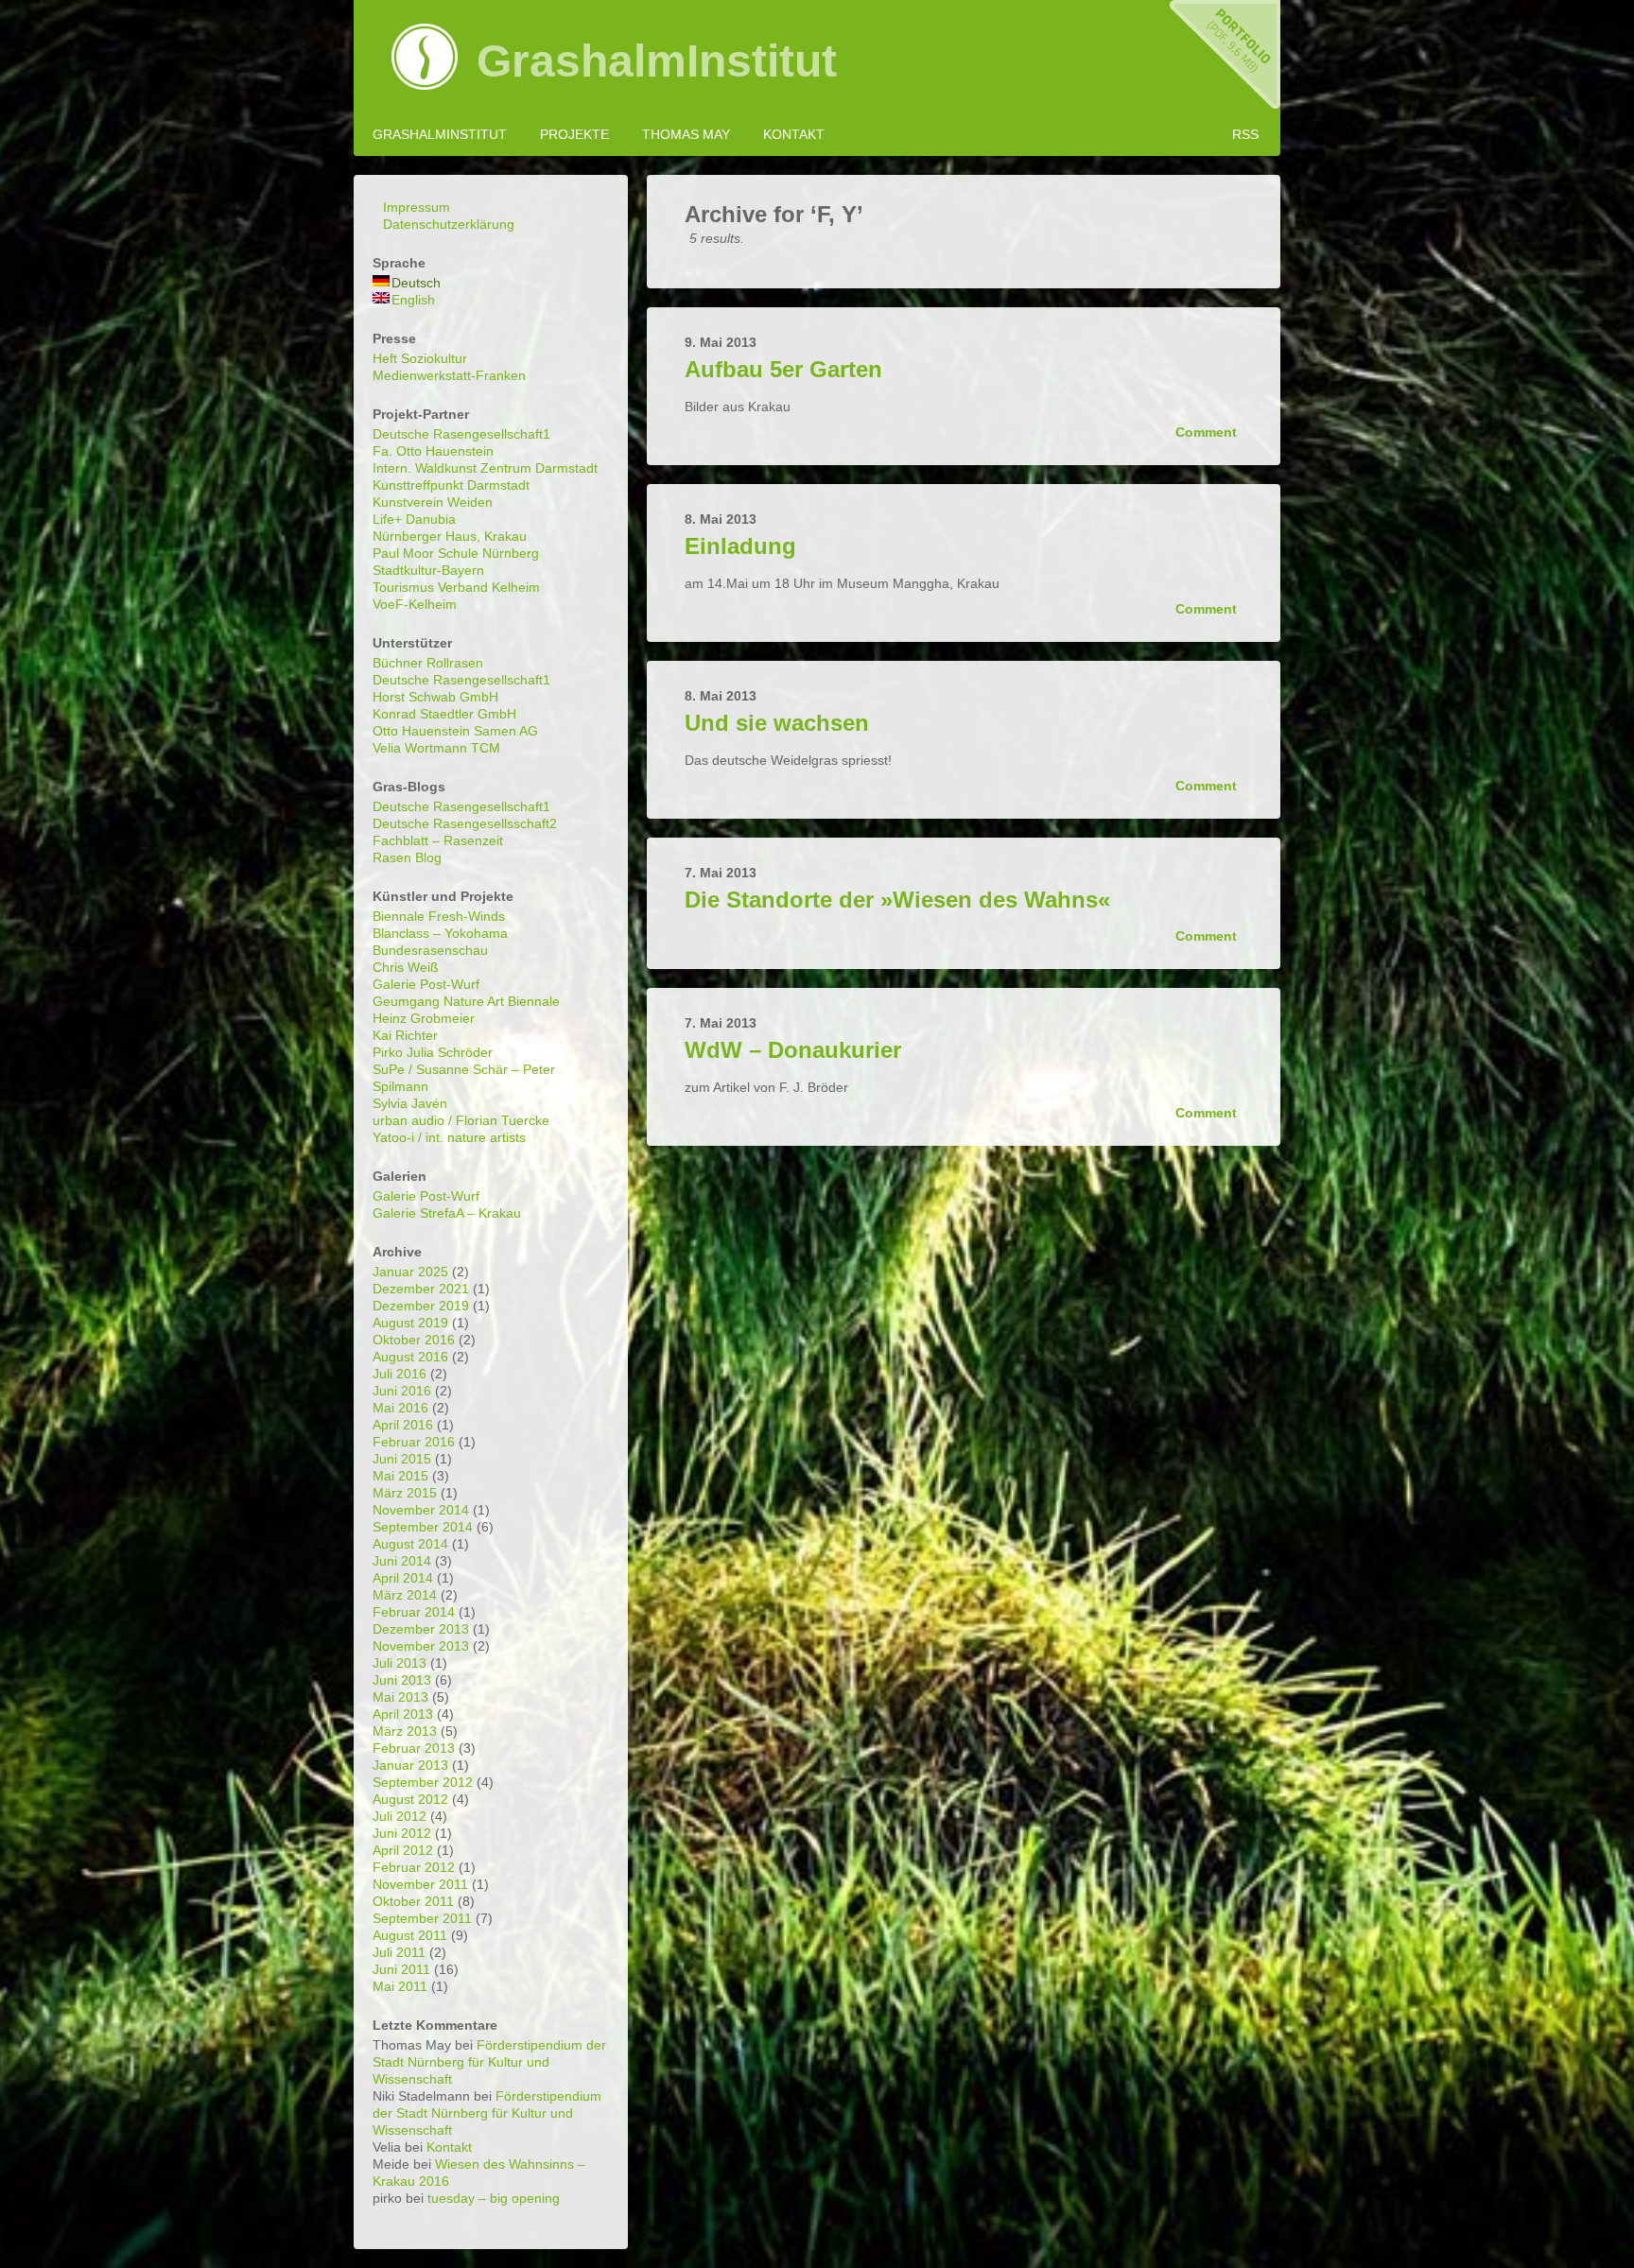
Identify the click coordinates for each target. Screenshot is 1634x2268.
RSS (1245, 134)
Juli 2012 (400, 1816)
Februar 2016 (414, 1442)
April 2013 (403, 1714)
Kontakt (794, 134)
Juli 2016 (400, 1374)
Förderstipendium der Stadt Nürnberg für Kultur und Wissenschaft (489, 2062)
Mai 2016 (400, 1408)
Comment (1208, 432)
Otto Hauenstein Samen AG (455, 731)
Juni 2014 (402, 1561)
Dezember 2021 (421, 1289)
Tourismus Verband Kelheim (456, 587)
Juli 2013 (400, 1663)
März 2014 (405, 1595)
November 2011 (420, 1884)
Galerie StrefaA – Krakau (447, 1213)
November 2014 (421, 1510)
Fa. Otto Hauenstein (433, 451)
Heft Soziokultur (420, 358)
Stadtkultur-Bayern (428, 570)
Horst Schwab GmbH (435, 697)
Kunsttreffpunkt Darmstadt (451, 485)
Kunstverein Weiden (433, 502)
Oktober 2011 (413, 1901)
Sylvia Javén (410, 1103)
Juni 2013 (402, 1680)
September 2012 (423, 1782)
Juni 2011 (401, 1969)
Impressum (417, 207)
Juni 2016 (402, 1391)
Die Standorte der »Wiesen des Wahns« (897, 900)
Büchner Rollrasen (428, 663)
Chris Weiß (406, 967)
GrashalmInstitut (657, 61)
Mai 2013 (400, 1697)
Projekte (574, 134)
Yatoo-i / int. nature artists (449, 1137)
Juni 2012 (402, 1833)
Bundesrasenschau (430, 950)
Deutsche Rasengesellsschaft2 (465, 823)
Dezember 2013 (421, 1629)
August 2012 (410, 1799)
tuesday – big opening (494, 2198)
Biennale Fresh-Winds (439, 916)
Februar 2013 (414, 1748)
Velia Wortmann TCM (436, 748)
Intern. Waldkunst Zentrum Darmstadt (485, 468)
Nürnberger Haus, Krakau (450, 536)
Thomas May (686, 134)
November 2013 (421, 1646)
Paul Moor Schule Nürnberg (456, 553)
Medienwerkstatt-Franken (449, 375)
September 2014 (423, 1527)
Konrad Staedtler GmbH (444, 714)
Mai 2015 (400, 1476)
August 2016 (410, 1357)
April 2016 (403, 1425)
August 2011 (410, 1935)
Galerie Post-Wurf (426, 984)
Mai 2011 (400, 1986)
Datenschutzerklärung (449, 224)
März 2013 (405, 1731)
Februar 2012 (414, 1867)
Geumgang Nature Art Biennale (466, 1001)
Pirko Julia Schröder (433, 1052)
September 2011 (422, 1918)
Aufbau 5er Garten (783, 369)
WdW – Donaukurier (793, 1050)
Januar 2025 (410, 1272)
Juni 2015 (402, 1459)
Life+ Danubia (414, 519)
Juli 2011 (399, 1952)
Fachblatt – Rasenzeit (438, 840)
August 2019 (410, 1323)
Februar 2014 (414, 1612)
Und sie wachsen (777, 723)
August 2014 (410, 1544)
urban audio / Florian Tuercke (461, 1120)
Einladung (740, 546)
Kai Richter (405, 1035)
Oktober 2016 (414, 1340)
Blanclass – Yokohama (440, 933)
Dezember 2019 (421, 1306)
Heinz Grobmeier (424, 1018)
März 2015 (405, 1493)
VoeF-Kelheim (415, 604)
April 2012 (403, 1850)
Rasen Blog (407, 857)
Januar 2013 (410, 1765)
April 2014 (403, 1578)
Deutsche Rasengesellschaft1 (461, 434)
